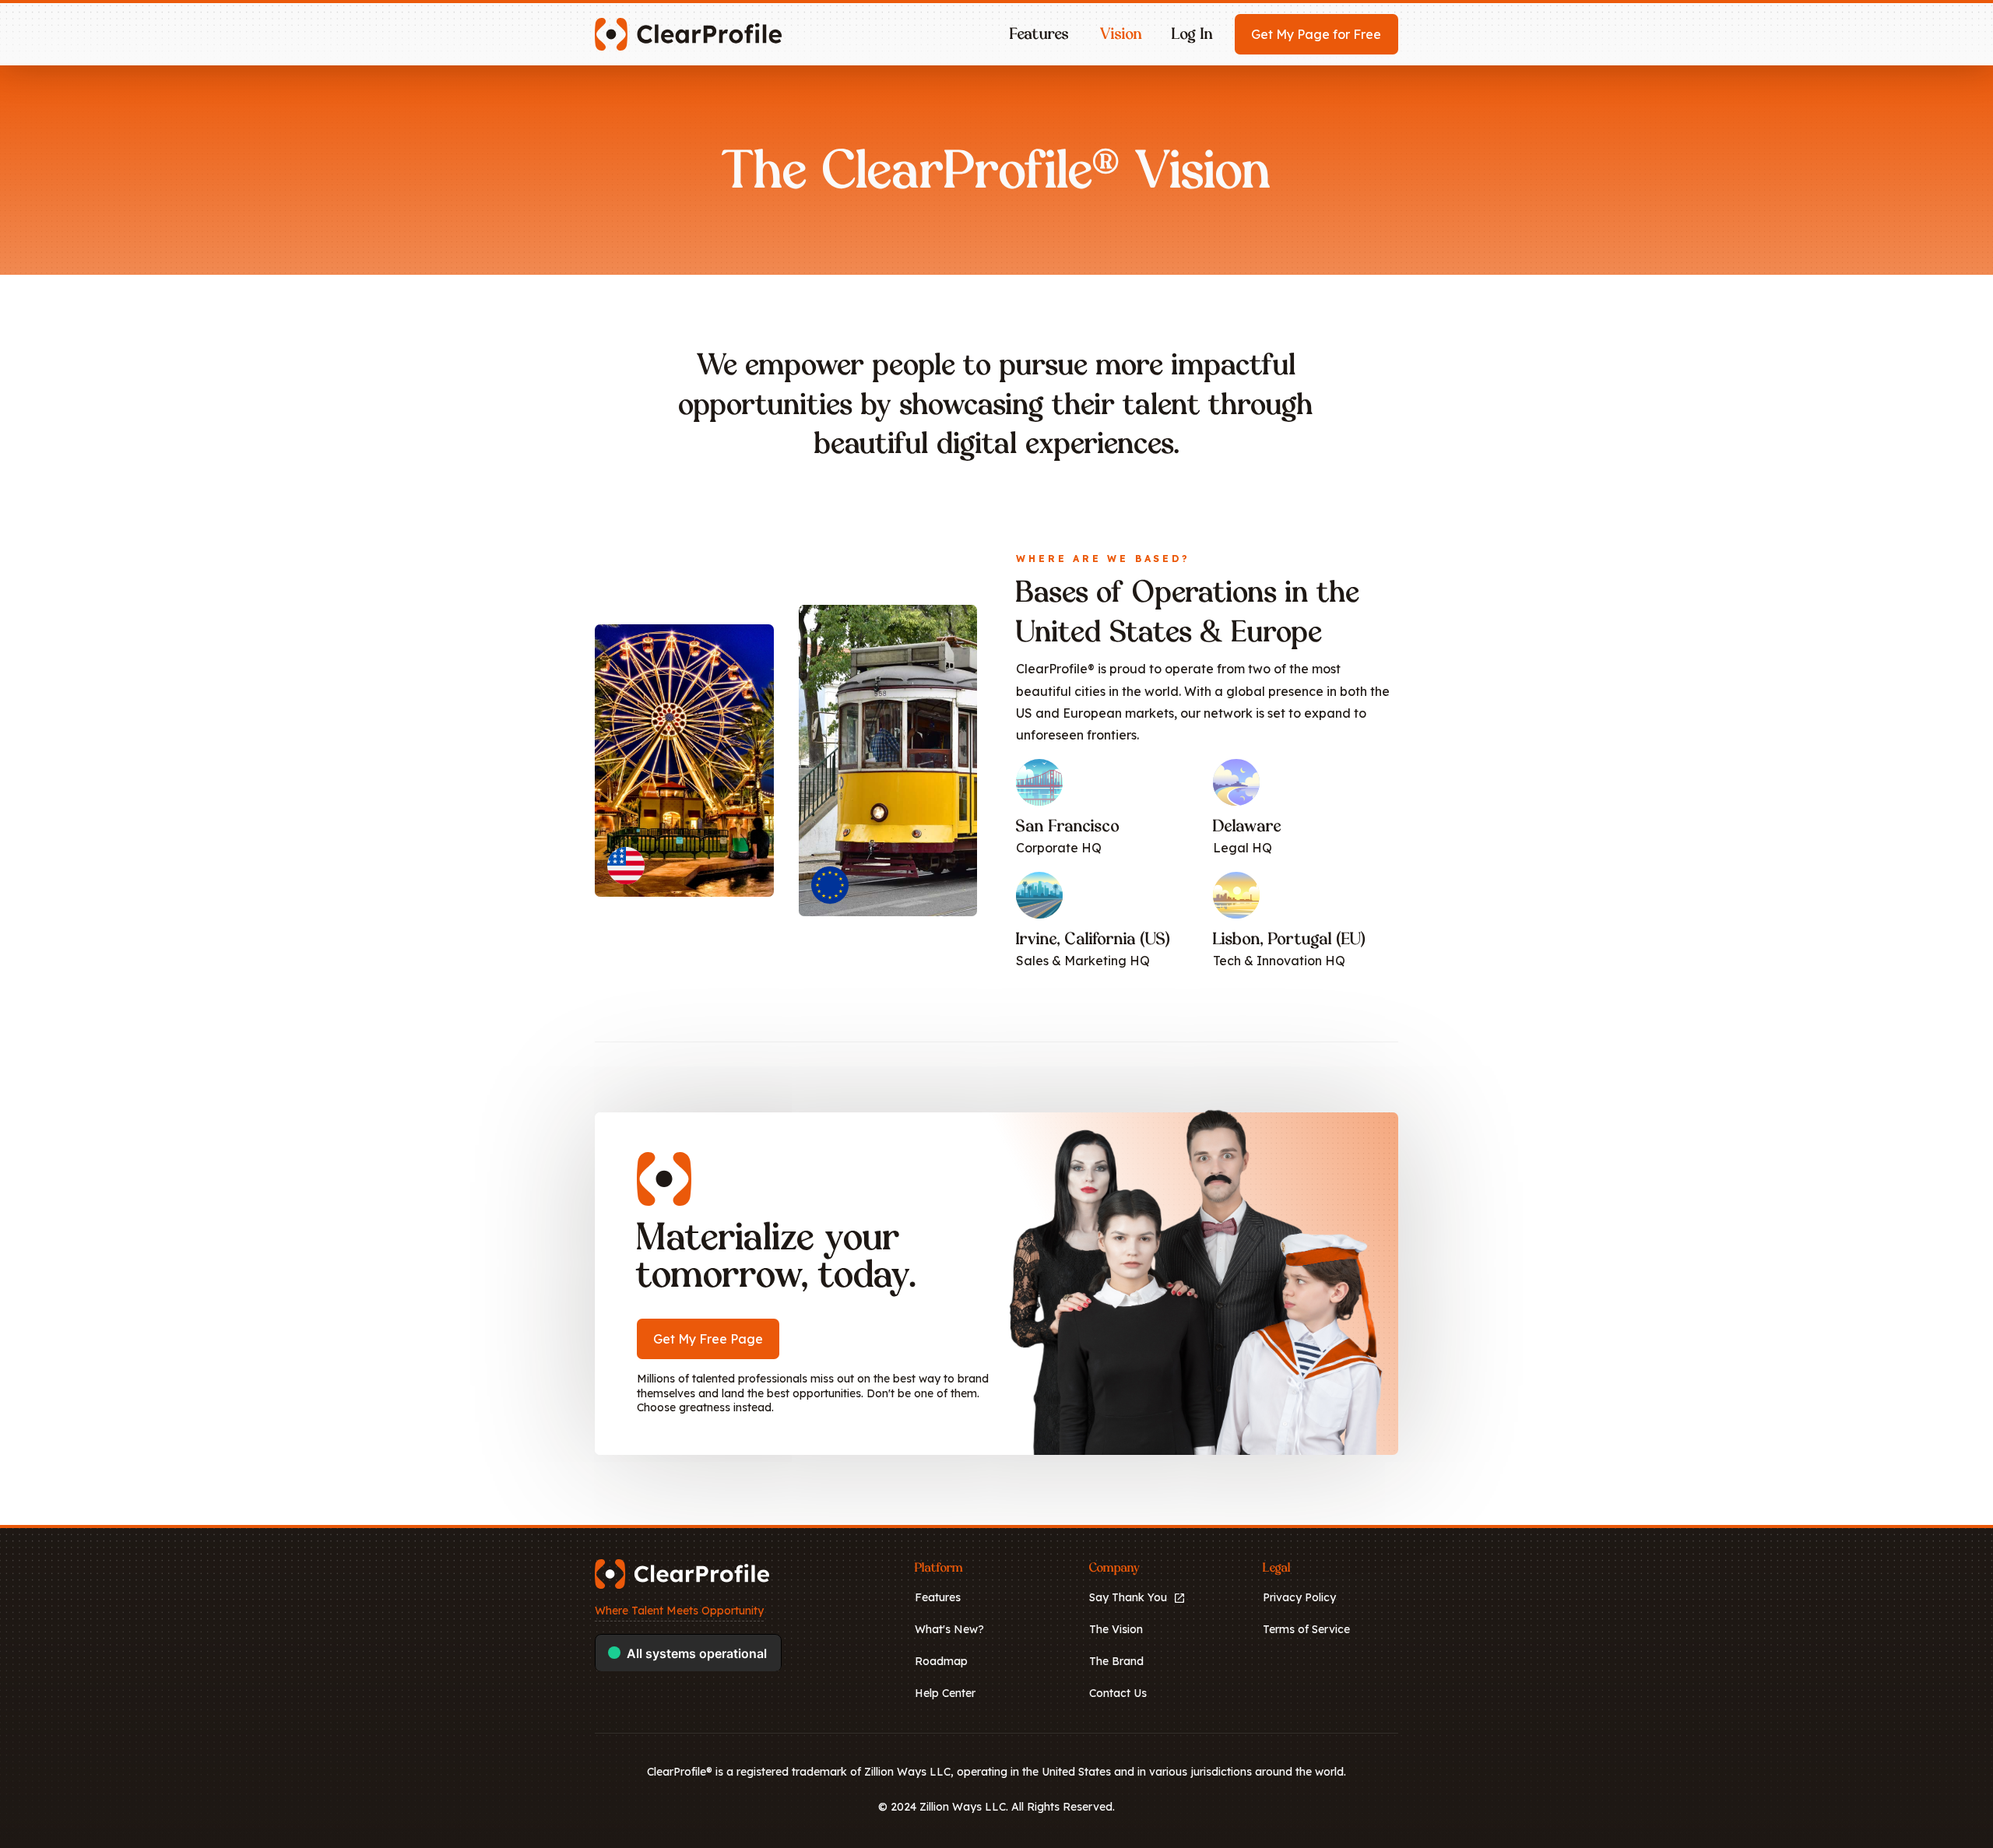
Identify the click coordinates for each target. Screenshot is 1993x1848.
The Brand (1116, 1661)
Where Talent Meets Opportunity (679, 1611)
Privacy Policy (1299, 1597)
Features (938, 1597)
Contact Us (1118, 1693)
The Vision (1116, 1629)
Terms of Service (1306, 1629)
